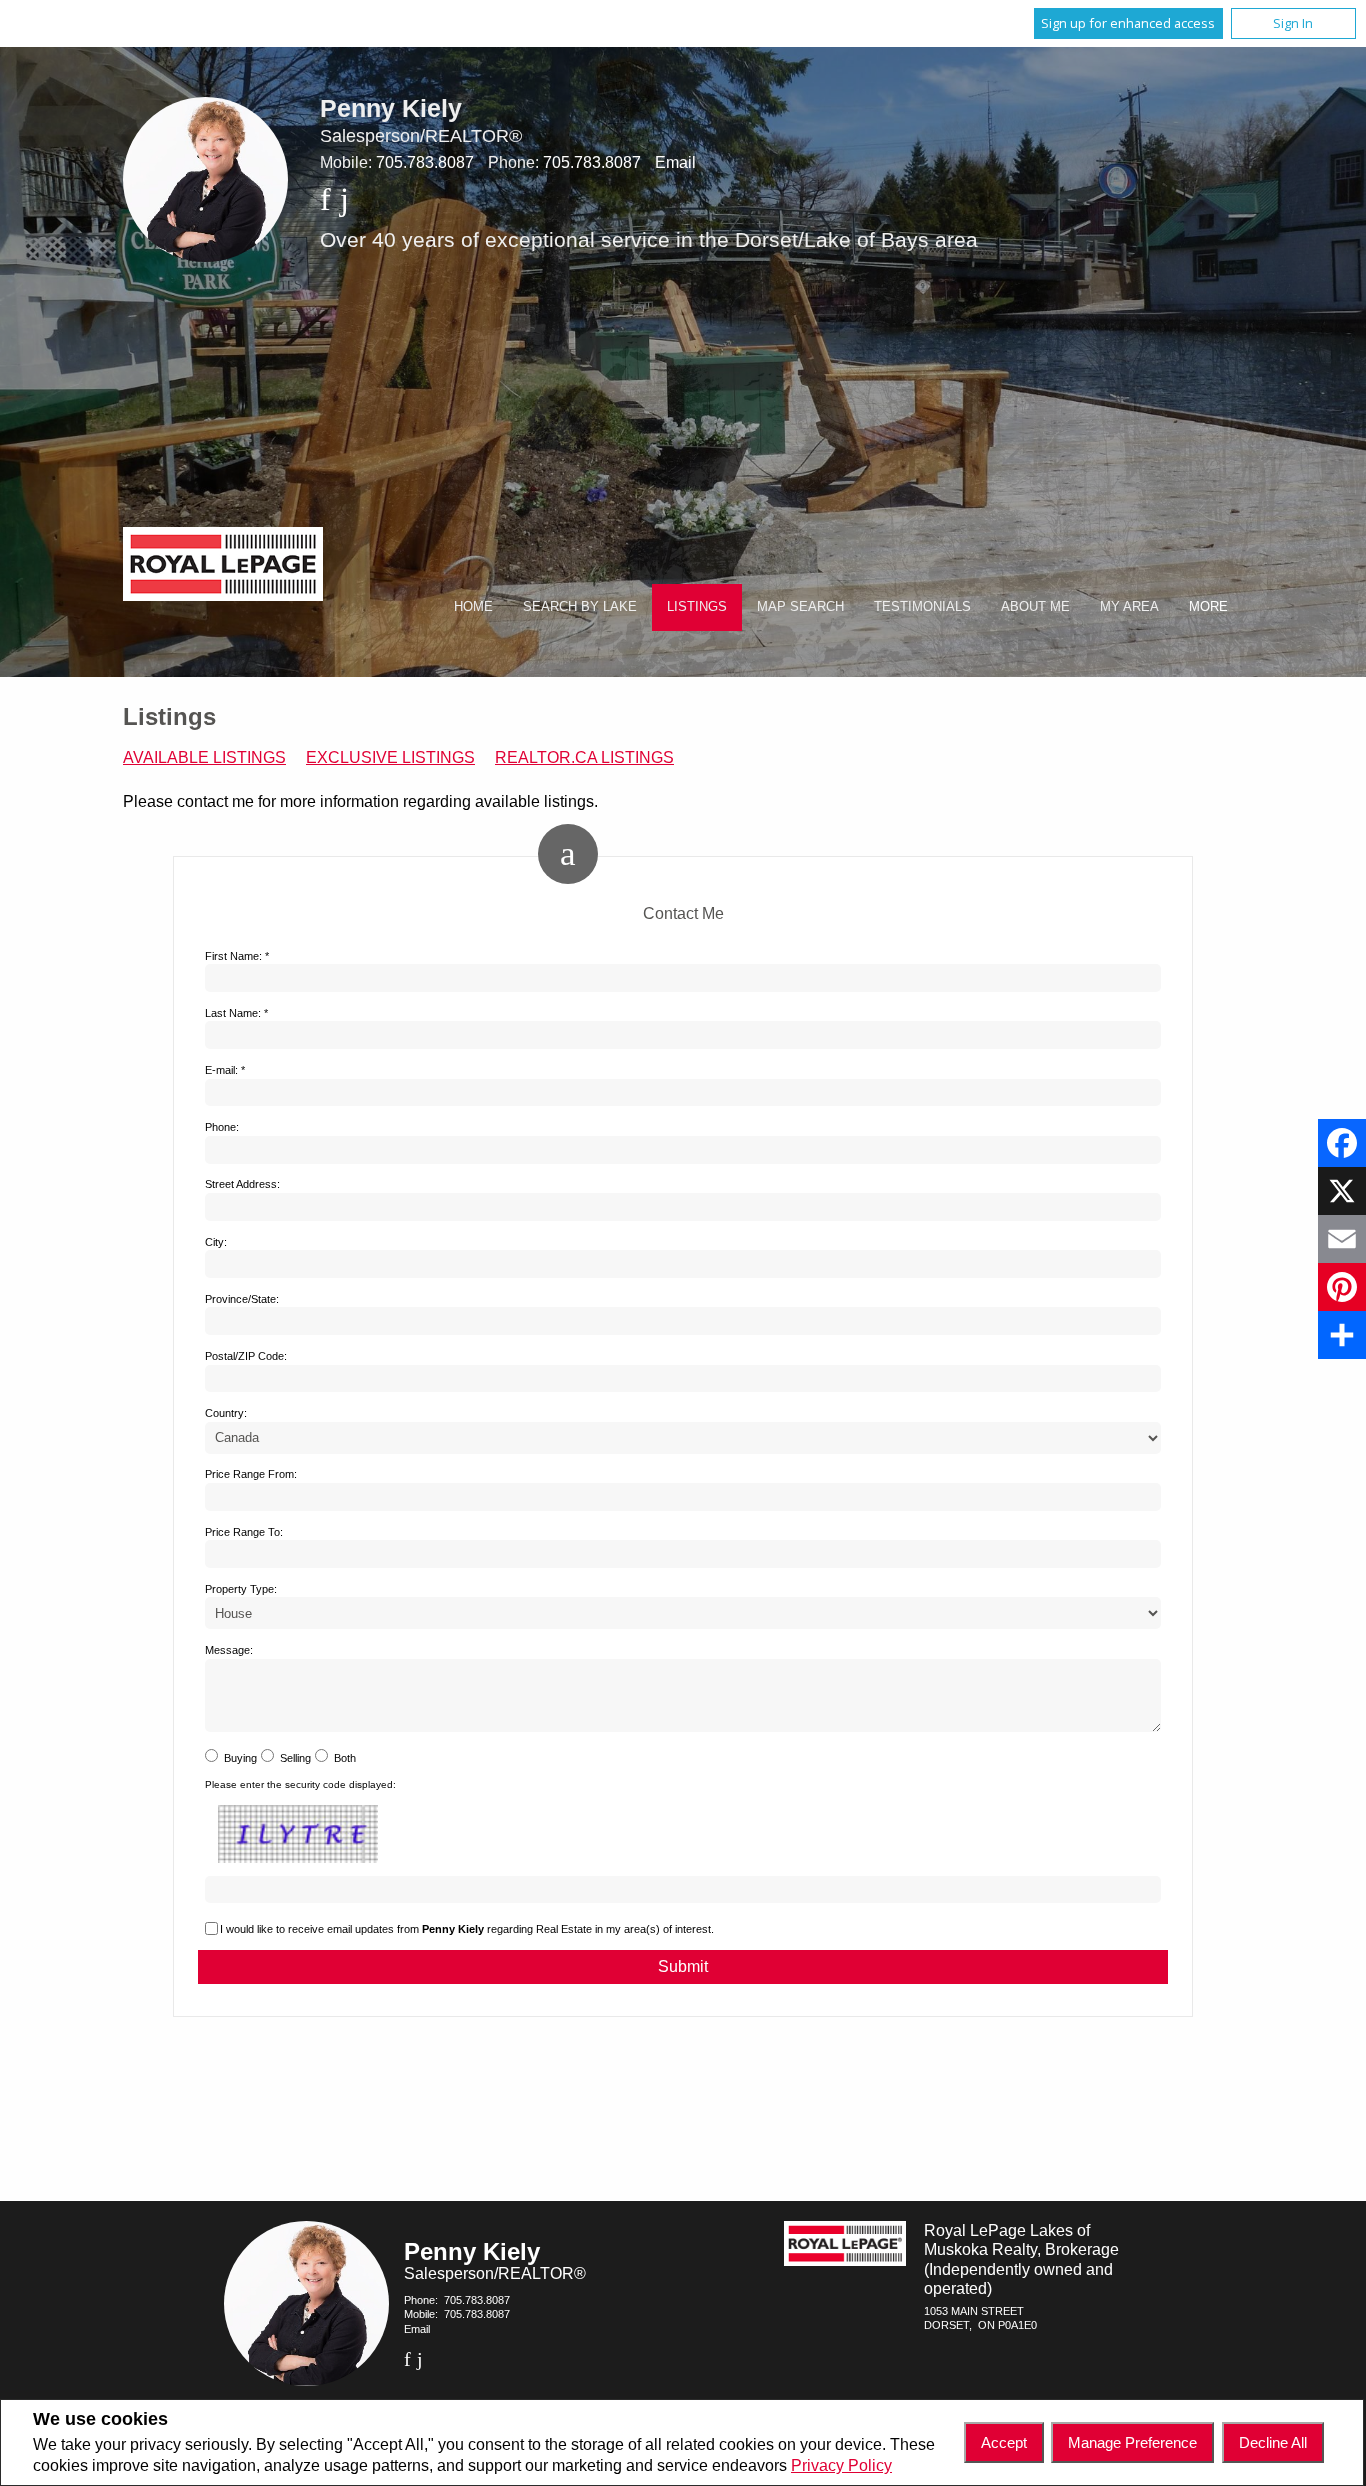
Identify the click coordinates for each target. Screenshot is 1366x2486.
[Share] (1342, 1335)
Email (675, 162)
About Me (1035, 606)
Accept (1004, 2442)
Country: (226, 1413)
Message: (229, 1650)
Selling (295, 1758)
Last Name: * (236, 1013)
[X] (1342, 1191)
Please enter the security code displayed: (300, 1784)
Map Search (800, 606)
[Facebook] (1342, 1143)
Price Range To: (244, 1532)
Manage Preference (1132, 2442)
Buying (240, 1758)
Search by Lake (580, 606)
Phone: (222, 1127)
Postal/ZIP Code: (246, 1356)
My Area (1129, 606)
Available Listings (204, 757)
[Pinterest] (1342, 1287)
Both (345, 1758)
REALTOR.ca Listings (584, 757)
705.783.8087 (425, 162)
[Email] (1342, 1239)
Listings (697, 606)
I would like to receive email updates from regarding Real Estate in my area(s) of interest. (467, 1929)
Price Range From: (251, 1474)
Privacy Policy (841, 2465)
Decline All (1273, 2442)
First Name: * (237, 956)
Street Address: (242, 1184)
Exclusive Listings (390, 757)
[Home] (223, 566)
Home (473, 606)
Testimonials (922, 606)
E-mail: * (225, 1070)
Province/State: (242, 1299)
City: (216, 1242)
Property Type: (241, 1589)
